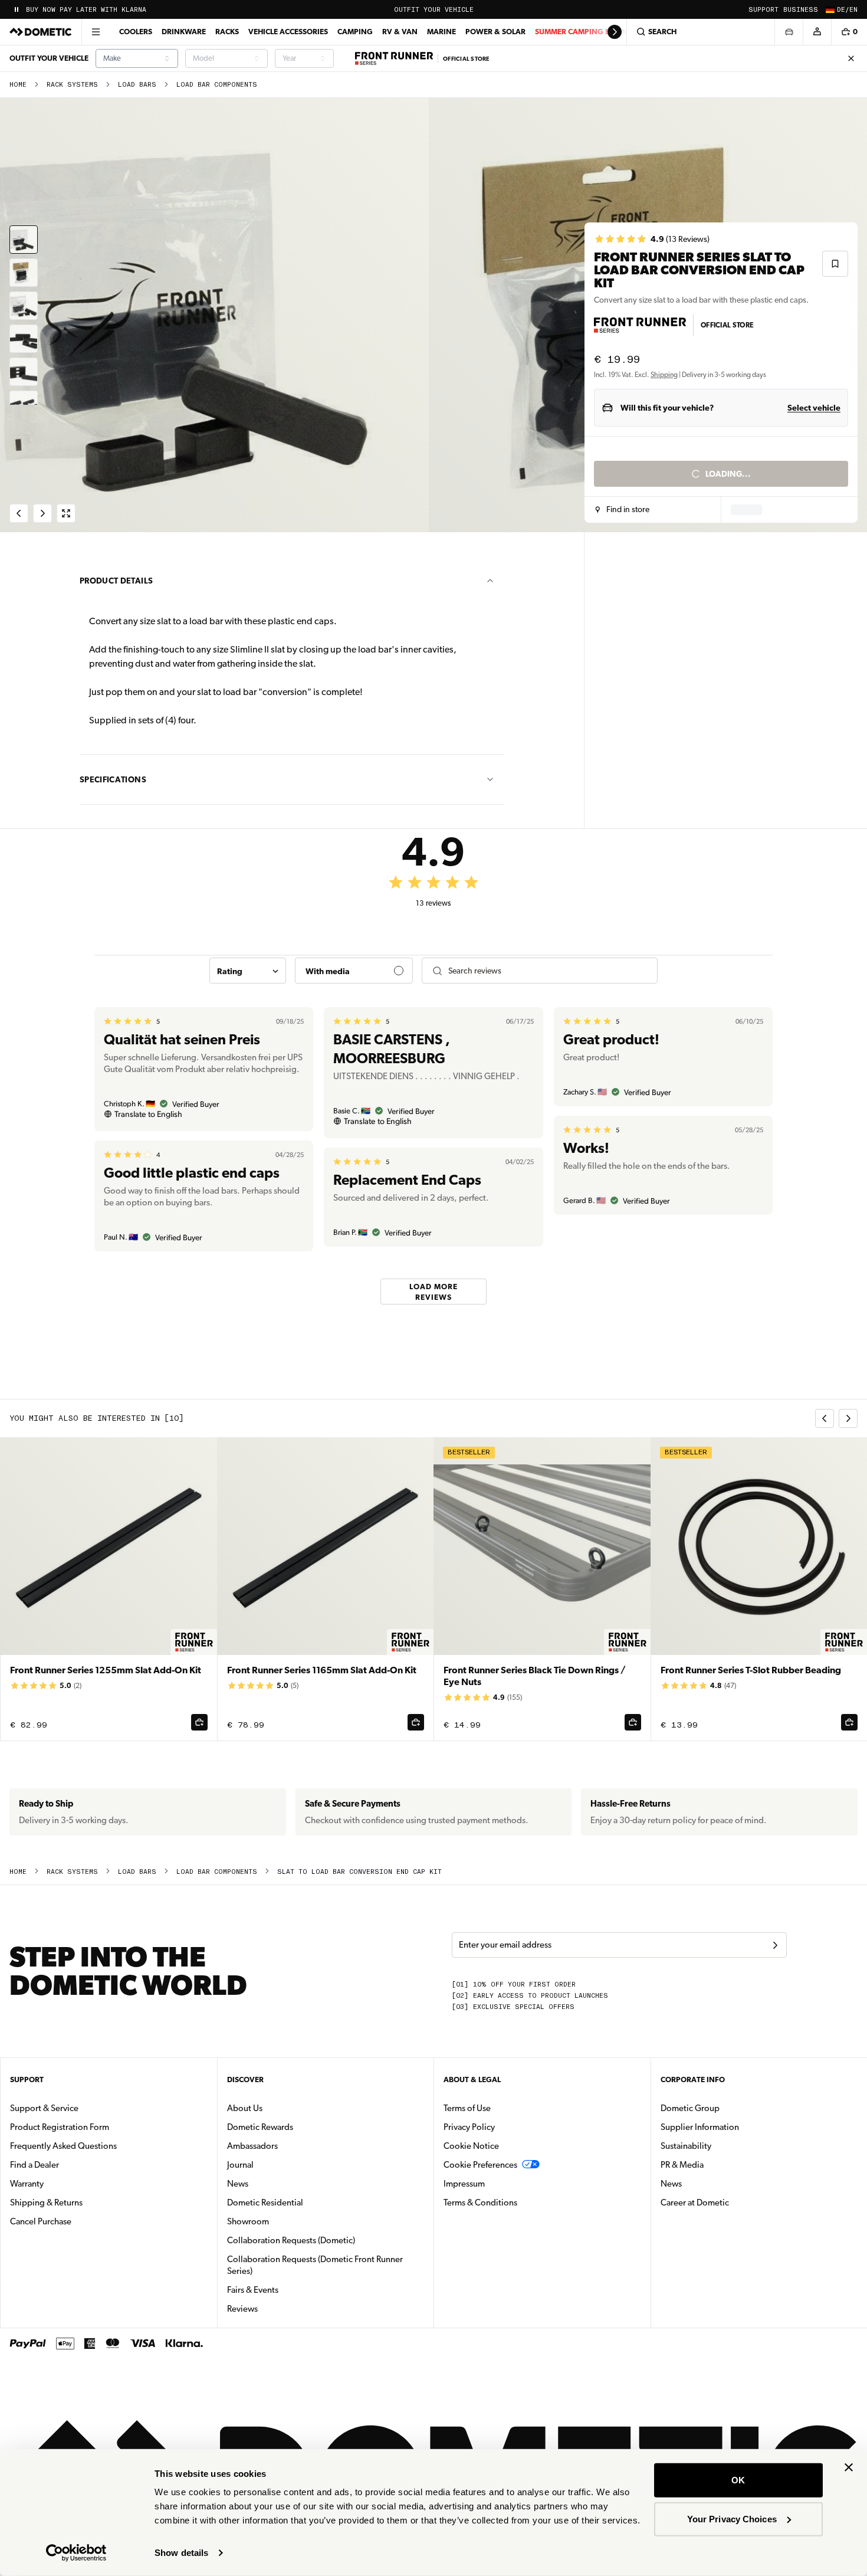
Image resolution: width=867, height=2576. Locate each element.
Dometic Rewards (260, 2127)
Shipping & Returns (46, 2203)
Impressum (464, 2184)
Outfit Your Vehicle (434, 10)
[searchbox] (548, 971)
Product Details (116, 581)
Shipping (664, 375)
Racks (227, 32)
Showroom (248, 2221)
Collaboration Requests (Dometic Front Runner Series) (315, 2265)
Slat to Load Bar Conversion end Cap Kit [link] (359, 1872)
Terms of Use (467, 2108)
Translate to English (148, 1114)
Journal (240, 2165)
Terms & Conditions (480, 2203)
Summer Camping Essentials (591, 32)
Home (18, 85)
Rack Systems (72, 85)
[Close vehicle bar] (851, 58)
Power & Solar (495, 32)
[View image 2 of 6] (24, 273)
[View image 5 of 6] (24, 372)
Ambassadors (252, 2146)
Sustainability (686, 2146)
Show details (181, 2553)
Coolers (136, 32)
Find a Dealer (35, 2165)
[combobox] (137, 58)
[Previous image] (217, 315)
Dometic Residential (302, 2202)
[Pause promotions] (17, 9)
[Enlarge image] (66, 513)
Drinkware (184, 32)
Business (801, 10)
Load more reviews (433, 1291)
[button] (623, 510)
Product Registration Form (60, 2127)
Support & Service (44, 2108)
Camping (355, 32)
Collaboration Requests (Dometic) (291, 2240)
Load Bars (137, 85)
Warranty (27, 2184)
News (275, 2183)
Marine (441, 32)
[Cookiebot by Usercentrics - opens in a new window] (76, 2553)
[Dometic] (41, 32)
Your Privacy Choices (732, 2518)
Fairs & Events (253, 2290)
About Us (245, 2108)
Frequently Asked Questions (63, 2146)
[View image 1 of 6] (24, 240)
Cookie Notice (471, 2146)
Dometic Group (727, 2108)
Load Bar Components (217, 85)
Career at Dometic (732, 2202)
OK (738, 2480)
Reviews (242, 2309)
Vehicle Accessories (288, 32)
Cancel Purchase (41, 2221)
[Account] (817, 32)
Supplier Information (700, 2127)
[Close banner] (849, 2467)
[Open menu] (96, 32)
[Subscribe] (775, 1945)
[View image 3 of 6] (24, 306)
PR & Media (719, 2164)
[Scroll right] (615, 32)
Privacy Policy (469, 2127)
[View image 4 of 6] (24, 339)
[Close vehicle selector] (789, 32)
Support (763, 10)
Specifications (113, 779)
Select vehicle (814, 408)
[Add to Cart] (199, 1722)
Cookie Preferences (480, 2165)
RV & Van (400, 32)
